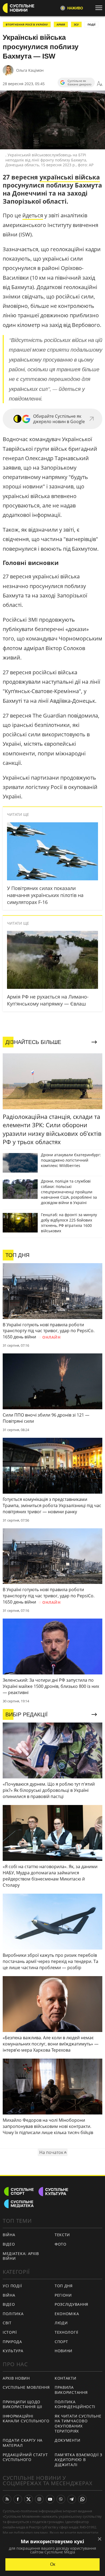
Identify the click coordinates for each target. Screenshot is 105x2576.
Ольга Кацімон (30, 70)
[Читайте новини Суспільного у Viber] (61, 2499)
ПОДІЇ (91, 24)
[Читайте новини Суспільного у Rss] (7, 2499)
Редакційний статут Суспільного (25, 2457)
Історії (10, 2332)
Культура (13, 2351)
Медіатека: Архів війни (21, 2256)
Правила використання (71, 2390)
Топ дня (64, 2286)
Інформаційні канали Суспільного (26, 2419)
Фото (61, 2244)
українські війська (70, 177)
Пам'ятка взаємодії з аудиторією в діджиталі (78, 2460)
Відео (9, 2244)
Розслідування (71, 2304)
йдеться (33, 215)
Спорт (61, 2342)
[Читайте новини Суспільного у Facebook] (18, 2499)
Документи (67, 2440)
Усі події (12, 2286)
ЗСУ (76, 24)
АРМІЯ (61, 24)
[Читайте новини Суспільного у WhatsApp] (82, 2499)
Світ (7, 2323)
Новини (64, 2351)
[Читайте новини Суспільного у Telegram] (72, 2499)
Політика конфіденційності (75, 2404)
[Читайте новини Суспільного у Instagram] (39, 2499)
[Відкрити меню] (100, 8)
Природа (12, 2342)
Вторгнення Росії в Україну (27, 24)
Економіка (67, 2314)
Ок (53, 2564)
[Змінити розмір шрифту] (100, 84)
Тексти (62, 2235)
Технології (66, 2332)
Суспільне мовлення (26, 2387)
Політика (13, 2314)
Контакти (66, 2378)
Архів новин (16, 2378)
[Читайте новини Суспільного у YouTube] (50, 2499)
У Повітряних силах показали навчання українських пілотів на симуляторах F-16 (45, 895)
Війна (9, 2235)
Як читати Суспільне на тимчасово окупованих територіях (78, 2424)
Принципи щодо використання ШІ (22, 2404)
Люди (61, 2323)
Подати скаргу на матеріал (23, 2443)
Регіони (63, 2295)
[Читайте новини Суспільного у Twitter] (29, 2499)
